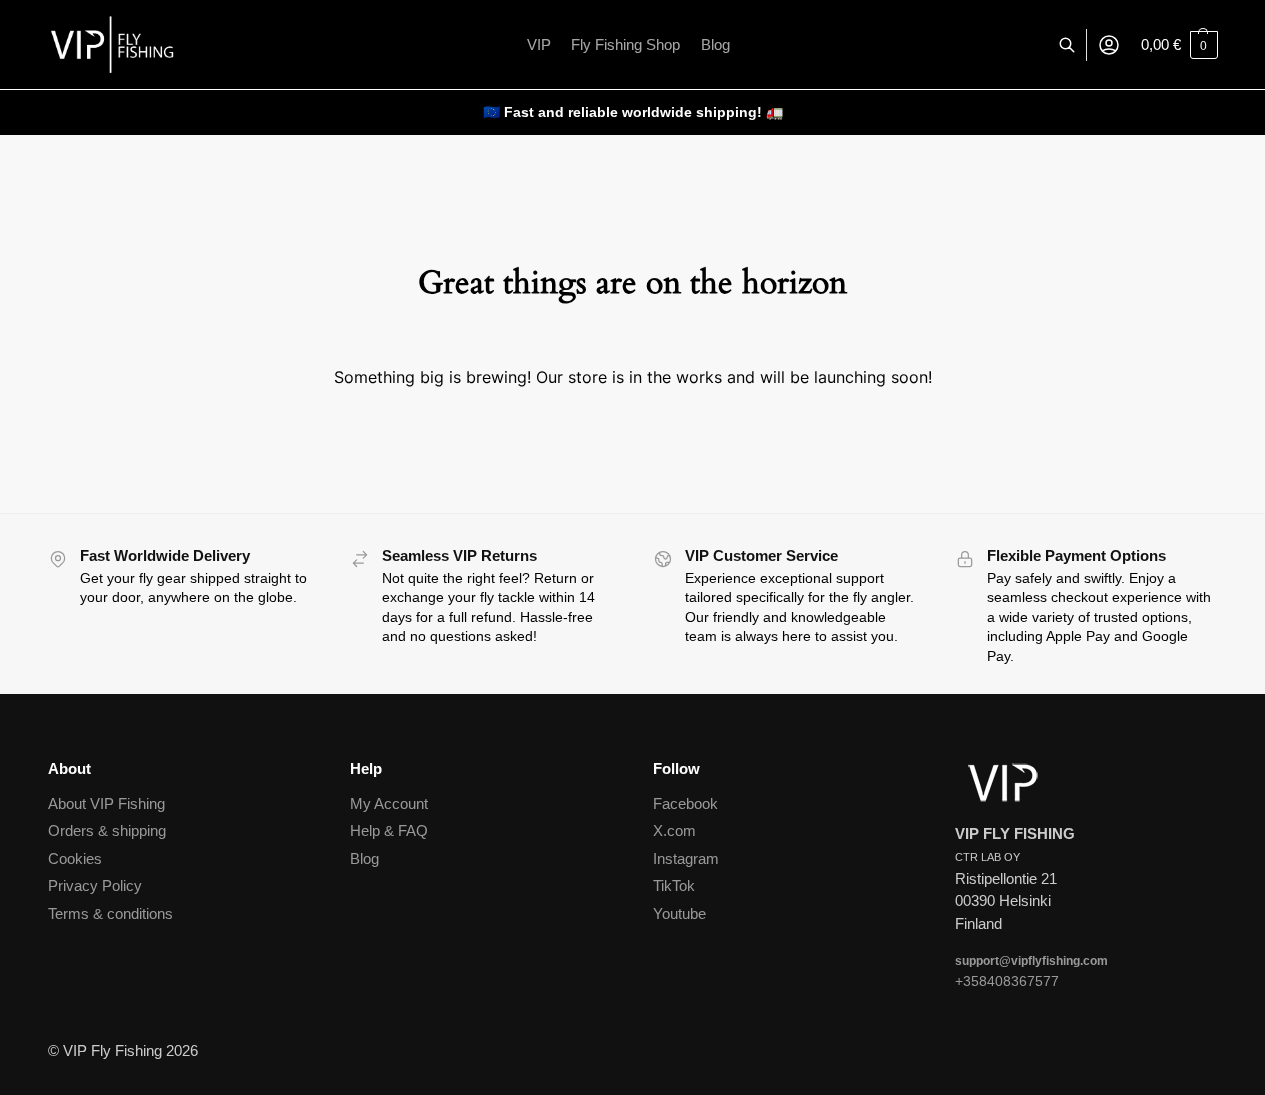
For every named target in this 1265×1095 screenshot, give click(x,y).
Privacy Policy (95, 885)
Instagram (686, 858)
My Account (389, 803)
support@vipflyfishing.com (1031, 961)
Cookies (75, 858)
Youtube (679, 913)
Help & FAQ (389, 830)
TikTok (674, 885)
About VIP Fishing (106, 803)
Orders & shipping (107, 830)
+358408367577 (1007, 981)
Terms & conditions (110, 913)
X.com (674, 830)
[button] (1179, 45)
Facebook (685, 803)
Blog (364, 858)
